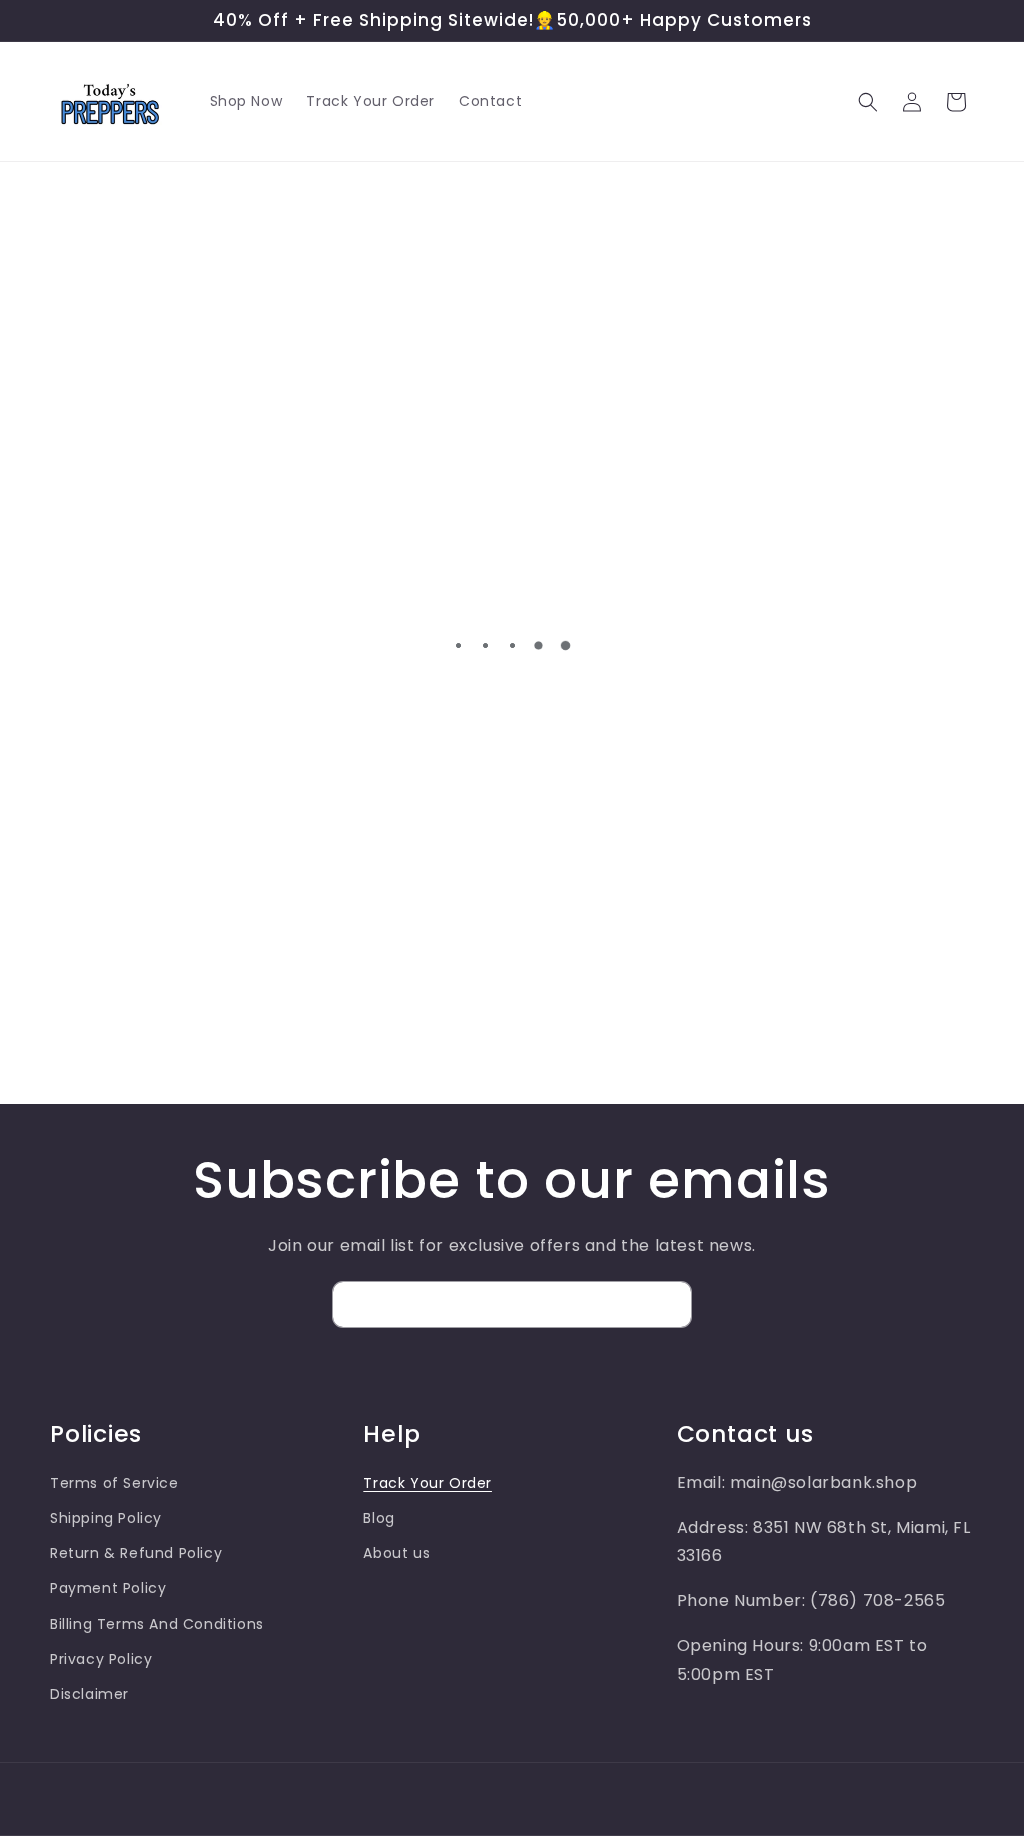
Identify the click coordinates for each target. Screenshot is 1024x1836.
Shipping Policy (106, 1518)
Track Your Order (427, 1483)
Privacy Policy (101, 1659)
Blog (378, 1518)
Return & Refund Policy (136, 1553)
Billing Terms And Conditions (157, 1624)
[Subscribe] (669, 1304)
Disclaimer (89, 1694)
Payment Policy (108, 1588)
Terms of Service (114, 1483)
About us (396, 1553)
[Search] (868, 102)
